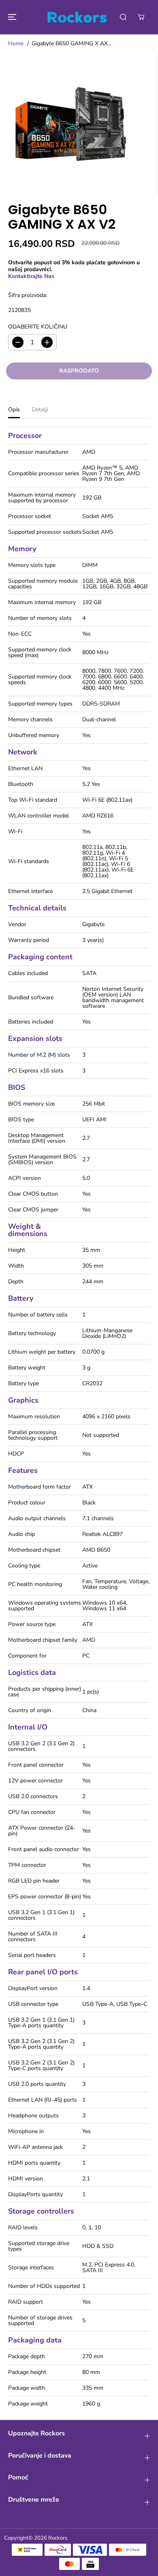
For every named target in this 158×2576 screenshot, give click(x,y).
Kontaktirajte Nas (31, 276)
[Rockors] (77, 17)
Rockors (58, 2538)
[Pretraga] (123, 17)
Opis (14, 410)
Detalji (40, 410)
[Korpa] (141, 17)
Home (16, 43)
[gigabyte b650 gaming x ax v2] (71, 124)
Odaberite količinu (38, 327)
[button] (11, 17)
